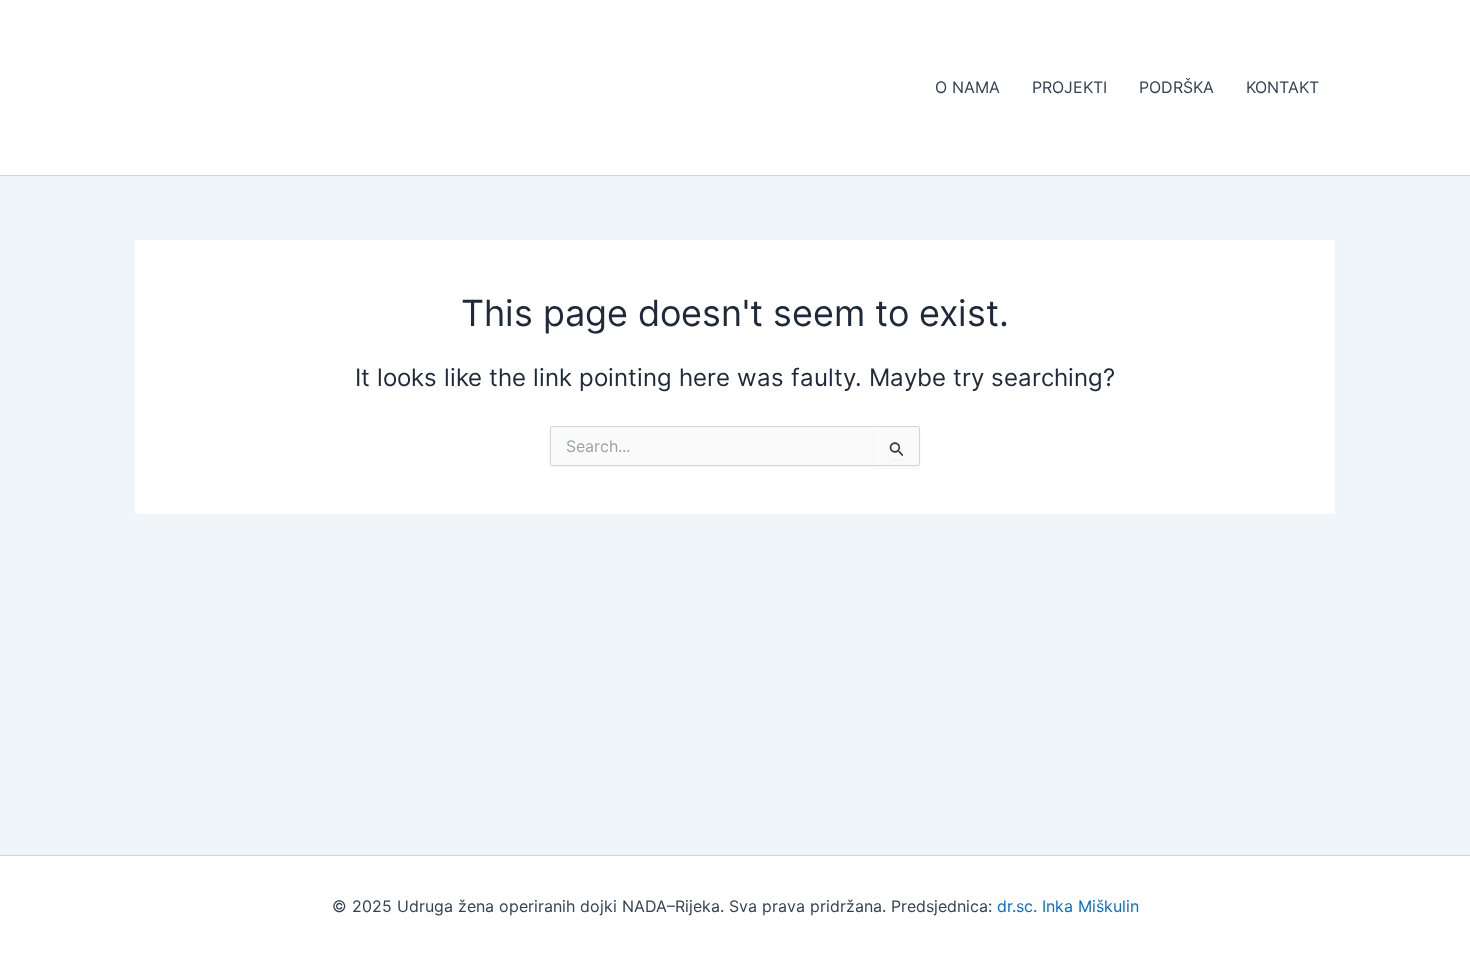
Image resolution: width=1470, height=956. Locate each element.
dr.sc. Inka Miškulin (1068, 906)
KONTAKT (1282, 87)
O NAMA (967, 87)
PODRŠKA (1176, 87)
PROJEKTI (1069, 87)
